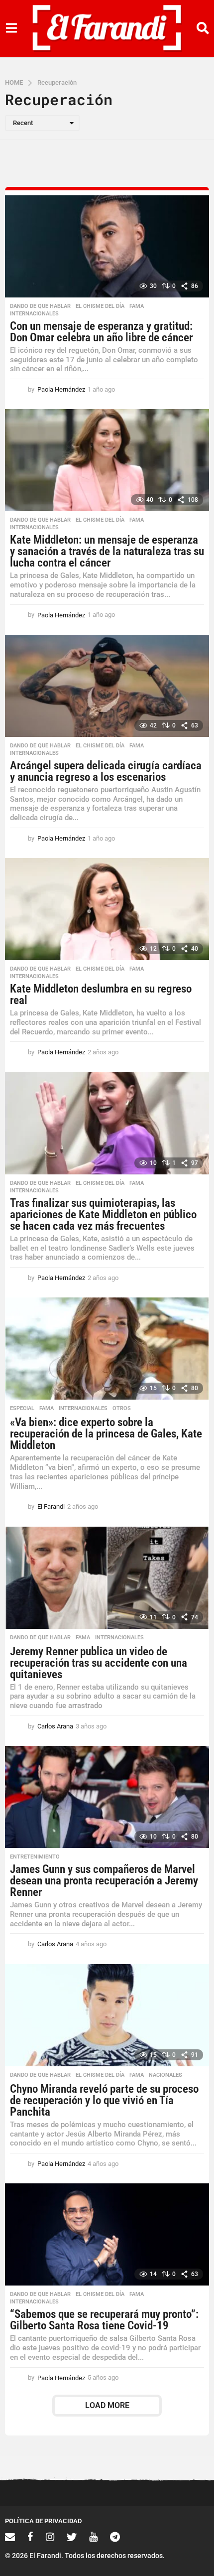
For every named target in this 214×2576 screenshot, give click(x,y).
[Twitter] (72, 2537)
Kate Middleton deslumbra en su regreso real (101, 995)
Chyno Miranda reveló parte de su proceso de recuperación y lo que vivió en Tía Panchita (104, 2100)
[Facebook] (30, 2537)
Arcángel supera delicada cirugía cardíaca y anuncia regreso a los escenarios (106, 771)
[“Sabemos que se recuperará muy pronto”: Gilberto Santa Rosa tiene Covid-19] (107, 2234)
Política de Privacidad (43, 2521)
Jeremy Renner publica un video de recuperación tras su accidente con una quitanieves (99, 1663)
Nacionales (165, 2075)
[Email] (10, 2537)
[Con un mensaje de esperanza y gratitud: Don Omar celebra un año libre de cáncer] (107, 246)
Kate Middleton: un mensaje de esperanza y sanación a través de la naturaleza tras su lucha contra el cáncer (107, 551)
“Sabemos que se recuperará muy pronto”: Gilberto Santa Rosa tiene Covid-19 (104, 2320)
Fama (137, 306)
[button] (11, 28)
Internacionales (34, 314)
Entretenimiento (35, 1857)
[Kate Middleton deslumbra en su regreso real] (107, 909)
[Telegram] (115, 2537)
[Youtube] (93, 2537)
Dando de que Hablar (40, 306)
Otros (122, 1409)
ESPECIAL (22, 1409)
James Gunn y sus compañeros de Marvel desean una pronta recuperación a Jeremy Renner (104, 1881)
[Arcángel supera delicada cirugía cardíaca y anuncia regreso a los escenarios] (107, 686)
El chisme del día (100, 306)
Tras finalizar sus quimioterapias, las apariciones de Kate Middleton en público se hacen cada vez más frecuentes (103, 1215)
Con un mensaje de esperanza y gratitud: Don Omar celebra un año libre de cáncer (101, 332)
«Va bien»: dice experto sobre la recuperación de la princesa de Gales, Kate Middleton (106, 1434)
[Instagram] (50, 2537)
